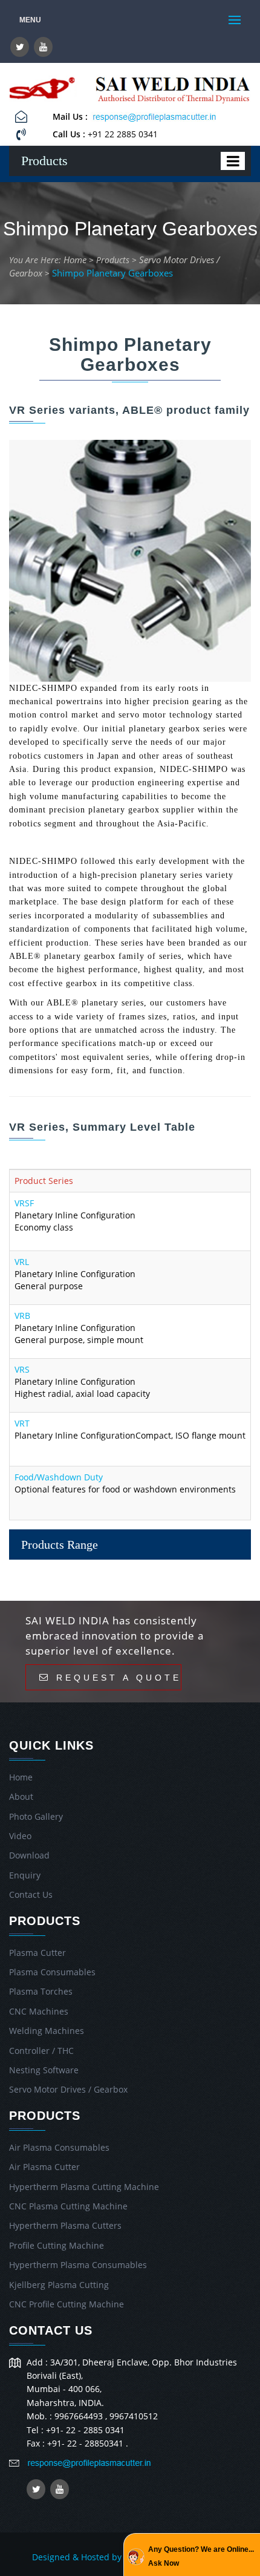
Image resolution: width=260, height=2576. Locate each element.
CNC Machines (39, 2011)
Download (29, 1855)
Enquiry (25, 1875)
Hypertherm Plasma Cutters (65, 2225)
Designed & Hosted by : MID (89, 2557)
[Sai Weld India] (43, 90)
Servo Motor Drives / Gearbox (68, 2089)
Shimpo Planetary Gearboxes (112, 273)
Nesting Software (44, 2070)
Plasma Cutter (37, 1953)
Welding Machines (47, 2031)
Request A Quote (116, 1677)
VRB (22, 1316)
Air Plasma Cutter (44, 2167)
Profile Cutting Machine (57, 2245)
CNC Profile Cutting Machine (67, 2304)
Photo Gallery (36, 1816)
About (21, 1796)
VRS (22, 1369)
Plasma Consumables (52, 1972)
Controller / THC (41, 2051)
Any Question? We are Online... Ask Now (201, 2556)
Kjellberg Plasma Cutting (59, 2285)
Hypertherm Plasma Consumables (78, 2265)
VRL (22, 1262)
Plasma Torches (41, 1991)
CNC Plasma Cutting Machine (68, 2206)
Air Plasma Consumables (59, 2147)
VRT (22, 1423)
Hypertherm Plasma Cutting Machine (84, 2187)
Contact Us (31, 1894)
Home (75, 260)
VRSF (24, 1203)
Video (20, 1836)
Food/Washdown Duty (59, 1477)
